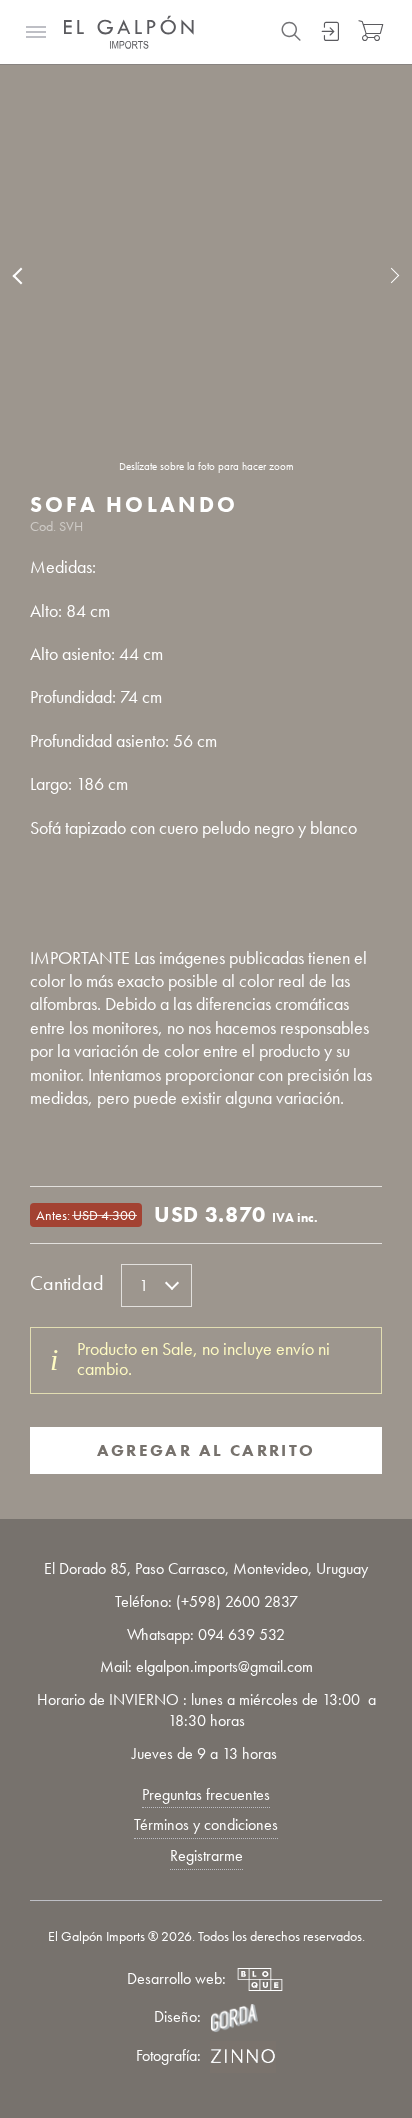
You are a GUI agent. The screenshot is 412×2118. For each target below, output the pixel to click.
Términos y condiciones (206, 1824)
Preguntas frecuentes (206, 1794)
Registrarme (206, 1855)
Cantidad (67, 1283)
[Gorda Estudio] (234, 2018)
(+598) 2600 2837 (237, 1602)
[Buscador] (291, 31)
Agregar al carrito (206, 1450)
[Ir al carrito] (371, 31)
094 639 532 (241, 1635)
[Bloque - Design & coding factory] (260, 1979)
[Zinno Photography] (243, 2057)
